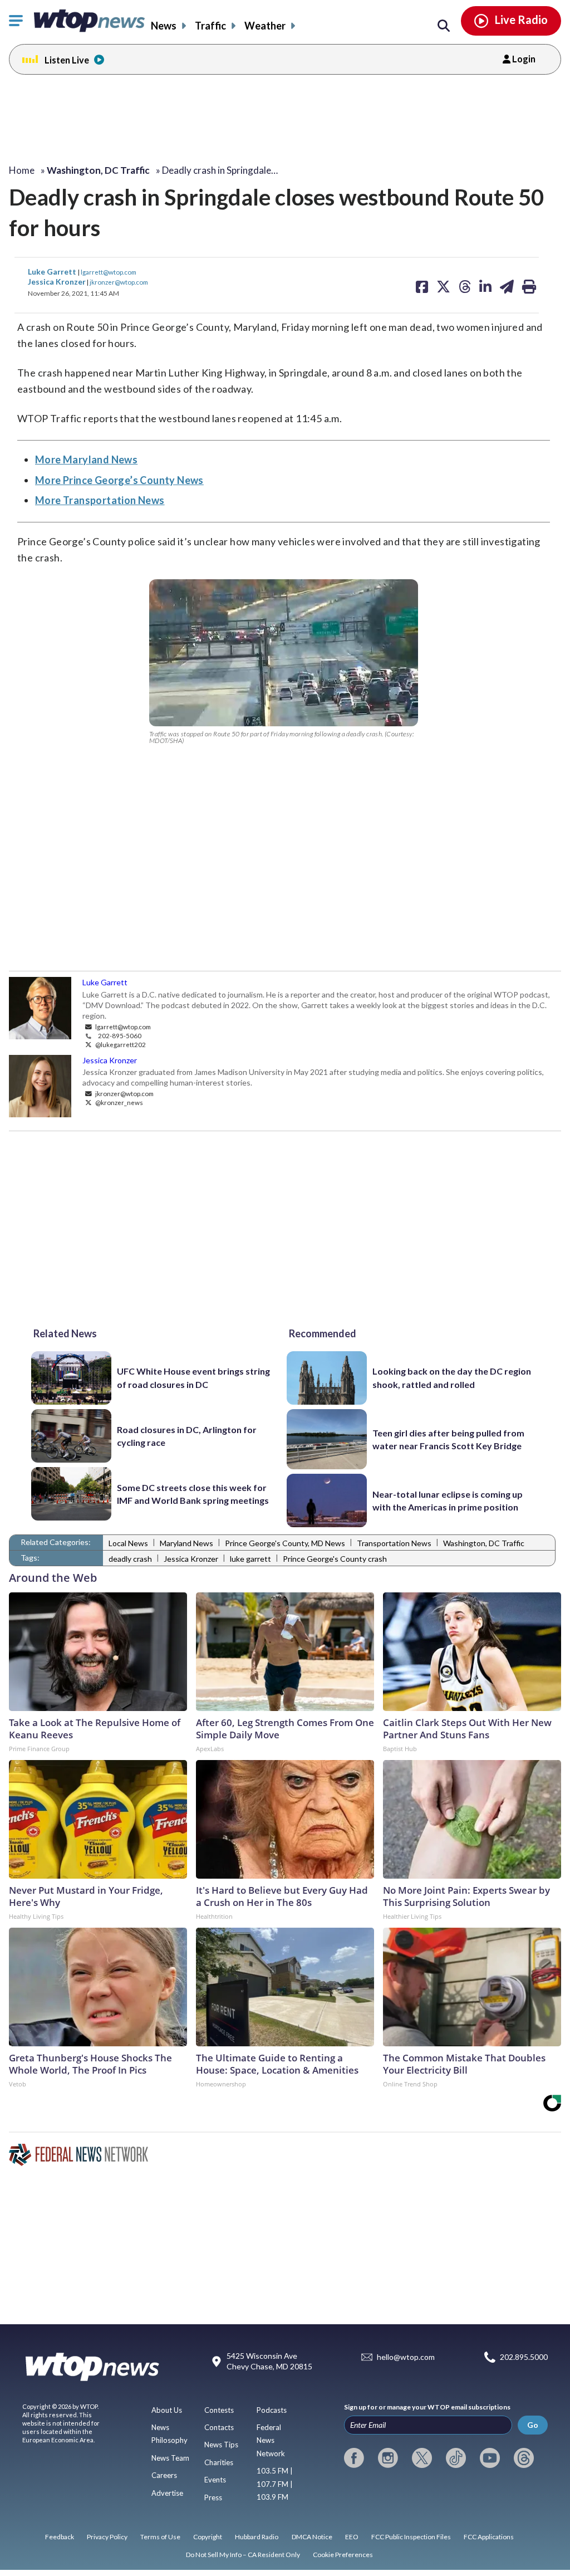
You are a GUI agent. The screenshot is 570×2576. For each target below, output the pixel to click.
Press (213, 2497)
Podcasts (272, 2410)
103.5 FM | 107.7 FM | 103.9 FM (275, 2484)
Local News (128, 1543)
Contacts (219, 2427)
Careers (164, 2475)
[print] (529, 286)
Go (533, 2425)
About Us (167, 2410)
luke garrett (250, 1559)
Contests (219, 2410)
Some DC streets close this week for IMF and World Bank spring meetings (193, 1494)
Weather (265, 26)
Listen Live (67, 60)
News (164, 26)
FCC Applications (489, 2537)
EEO (352, 2537)
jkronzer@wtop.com (119, 282)
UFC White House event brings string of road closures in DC (193, 1377)
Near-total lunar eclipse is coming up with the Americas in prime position (448, 1500)
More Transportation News (100, 500)
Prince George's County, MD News (285, 1543)
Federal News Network (271, 2440)
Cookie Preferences (343, 2555)
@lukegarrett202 (120, 1044)
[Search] (444, 26)
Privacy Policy (107, 2537)
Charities (219, 2462)
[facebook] (354, 2458)
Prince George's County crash (335, 1559)
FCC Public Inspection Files (411, 2537)
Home (22, 170)
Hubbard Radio (257, 2537)
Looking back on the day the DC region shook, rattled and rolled (452, 1377)
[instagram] (388, 2458)
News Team (170, 2458)
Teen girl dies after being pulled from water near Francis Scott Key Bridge (448, 1439)
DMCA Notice (312, 2537)
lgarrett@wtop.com (109, 272)
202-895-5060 (120, 1035)
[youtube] (490, 2458)
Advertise (167, 2493)
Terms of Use (160, 2537)
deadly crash (130, 1559)
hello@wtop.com (406, 2357)
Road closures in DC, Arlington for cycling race (187, 1436)
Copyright (208, 2537)
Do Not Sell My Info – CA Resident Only (243, 2555)
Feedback (60, 2537)
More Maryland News (86, 460)
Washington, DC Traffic (484, 1543)
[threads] (524, 2458)
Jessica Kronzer (57, 282)
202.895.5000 (524, 2357)
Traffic (210, 26)
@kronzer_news (119, 1102)
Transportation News (394, 1543)
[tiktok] (456, 2458)
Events (215, 2480)
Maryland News (186, 1543)
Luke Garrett (53, 272)
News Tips (221, 2445)
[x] (422, 2458)
